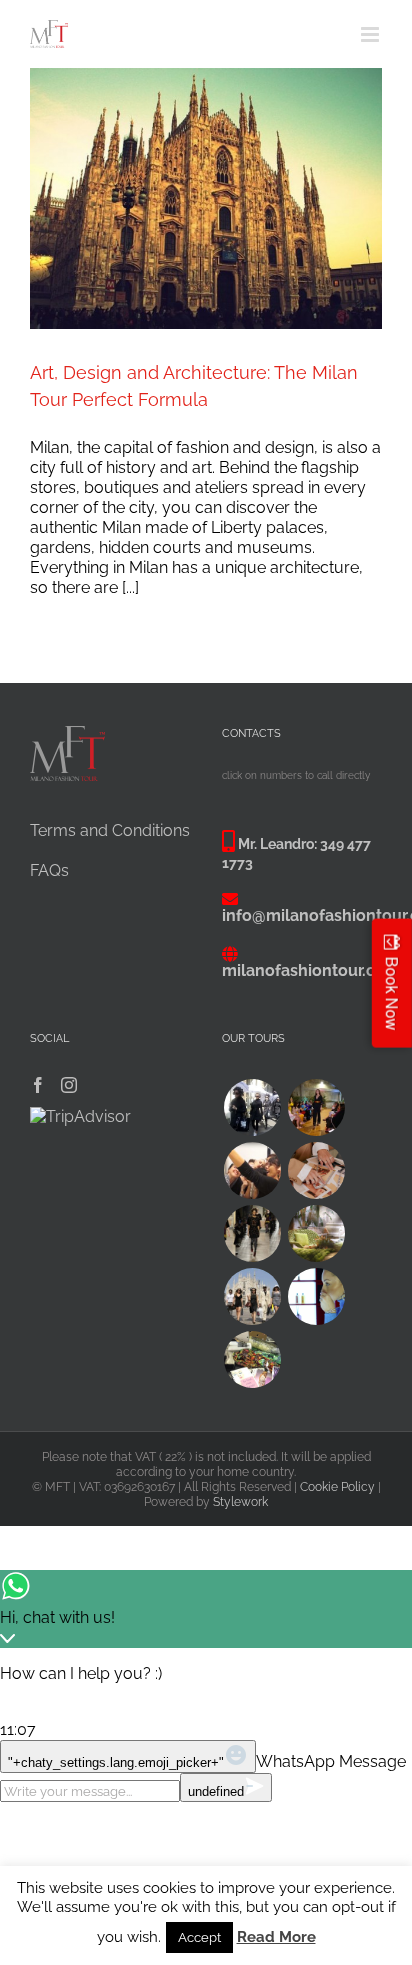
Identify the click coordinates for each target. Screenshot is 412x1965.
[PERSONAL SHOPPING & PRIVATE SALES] (252, 1296)
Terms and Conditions (110, 830)
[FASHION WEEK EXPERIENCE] (252, 1107)
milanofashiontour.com (311, 970)
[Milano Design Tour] (316, 1233)
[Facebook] (38, 1085)
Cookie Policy (337, 1487)
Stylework (240, 1502)
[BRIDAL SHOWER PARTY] (252, 1170)
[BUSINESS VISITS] (316, 1170)
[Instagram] (69, 1085)
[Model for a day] (252, 1233)
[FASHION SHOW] (316, 1107)
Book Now (392, 993)
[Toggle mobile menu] (371, 34)
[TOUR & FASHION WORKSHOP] (252, 1359)
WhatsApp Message (331, 1761)
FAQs (49, 870)
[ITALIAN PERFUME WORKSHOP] (316, 1296)
